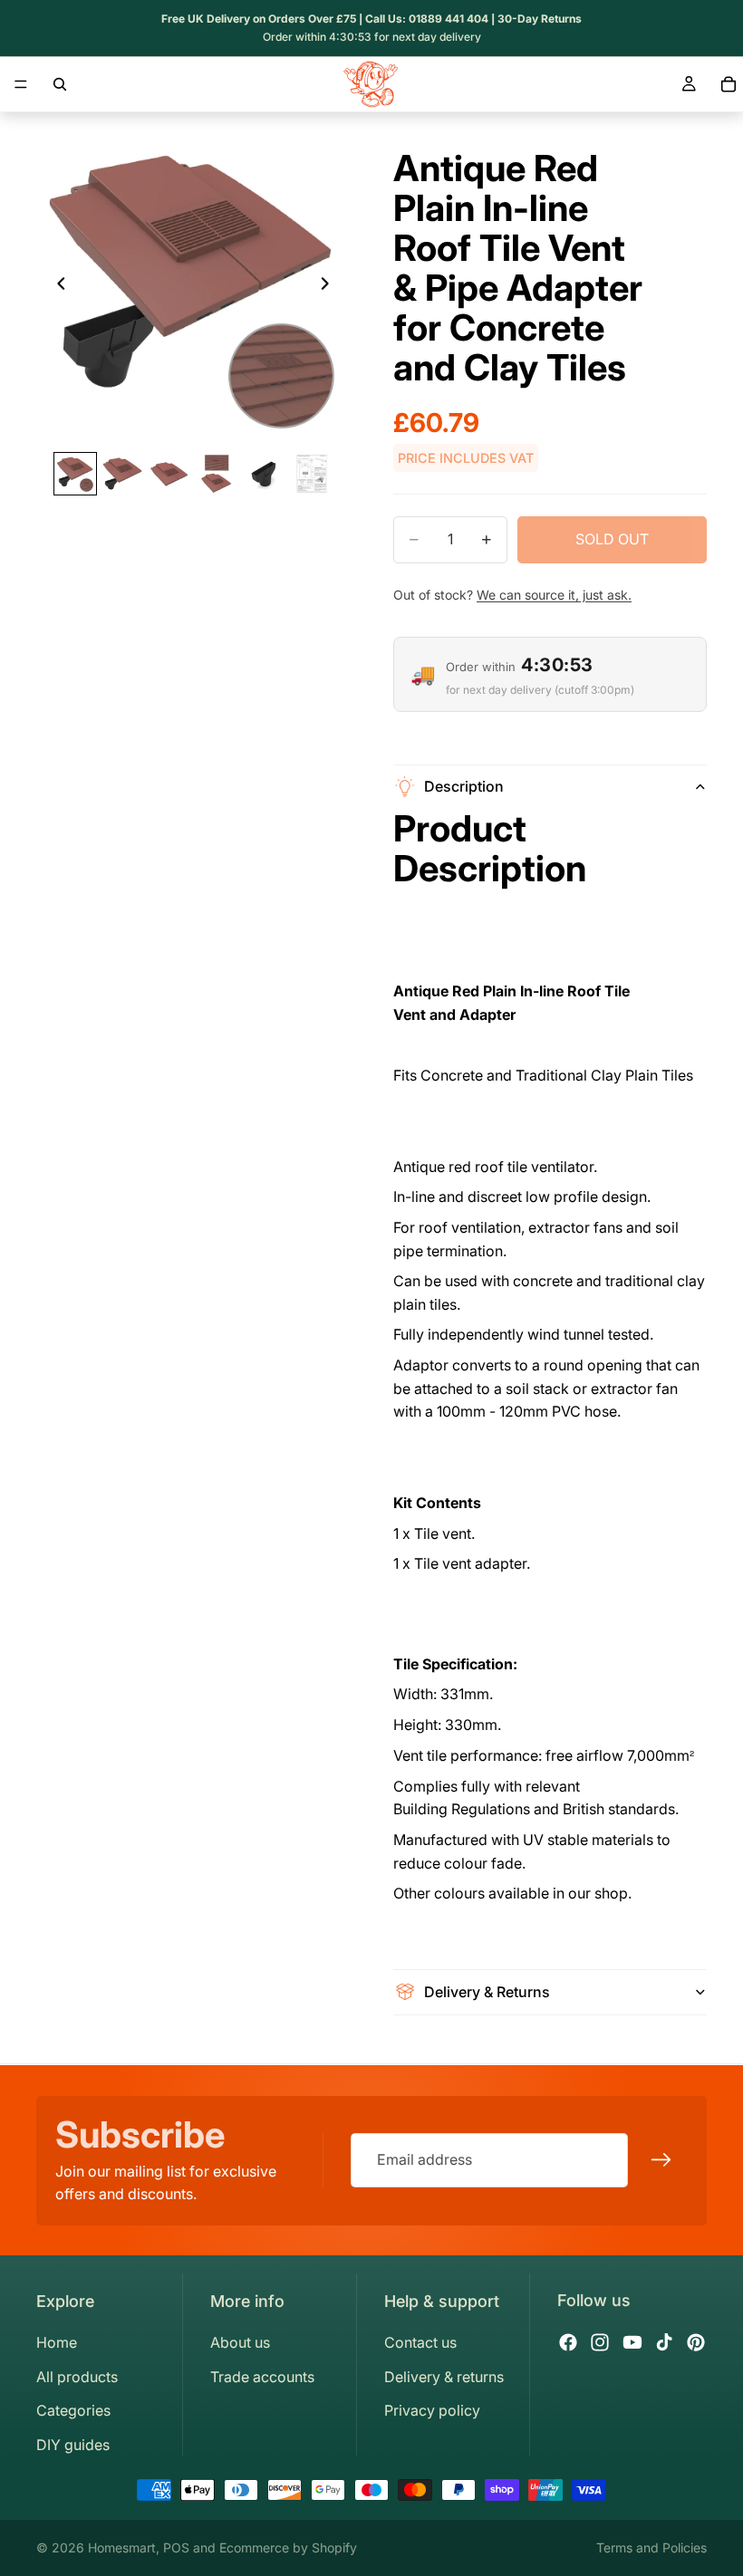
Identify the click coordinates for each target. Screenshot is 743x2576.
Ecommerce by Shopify (288, 2547)
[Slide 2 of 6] (122, 474)
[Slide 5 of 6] (264, 474)
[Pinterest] (696, 2342)
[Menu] (21, 84)
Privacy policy (432, 2410)
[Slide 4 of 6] (217, 474)
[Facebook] (568, 2342)
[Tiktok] (664, 2342)
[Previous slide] (56, 287)
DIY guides (73, 2445)
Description (464, 786)
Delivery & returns (444, 2377)
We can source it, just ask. (554, 595)
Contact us (420, 2342)
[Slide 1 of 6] (75, 474)
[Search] (60, 84)
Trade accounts (262, 2377)
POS (176, 2547)
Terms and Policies (651, 2547)
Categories (73, 2410)
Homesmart (122, 2547)
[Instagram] (600, 2342)
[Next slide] (330, 287)
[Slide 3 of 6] (169, 474)
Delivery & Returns (487, 1992)
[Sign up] (661, 2160)
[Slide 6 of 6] (311, 474)
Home (57, 2342)
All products (77, 2377)
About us (240, 2342)
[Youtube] (632, 2342)
